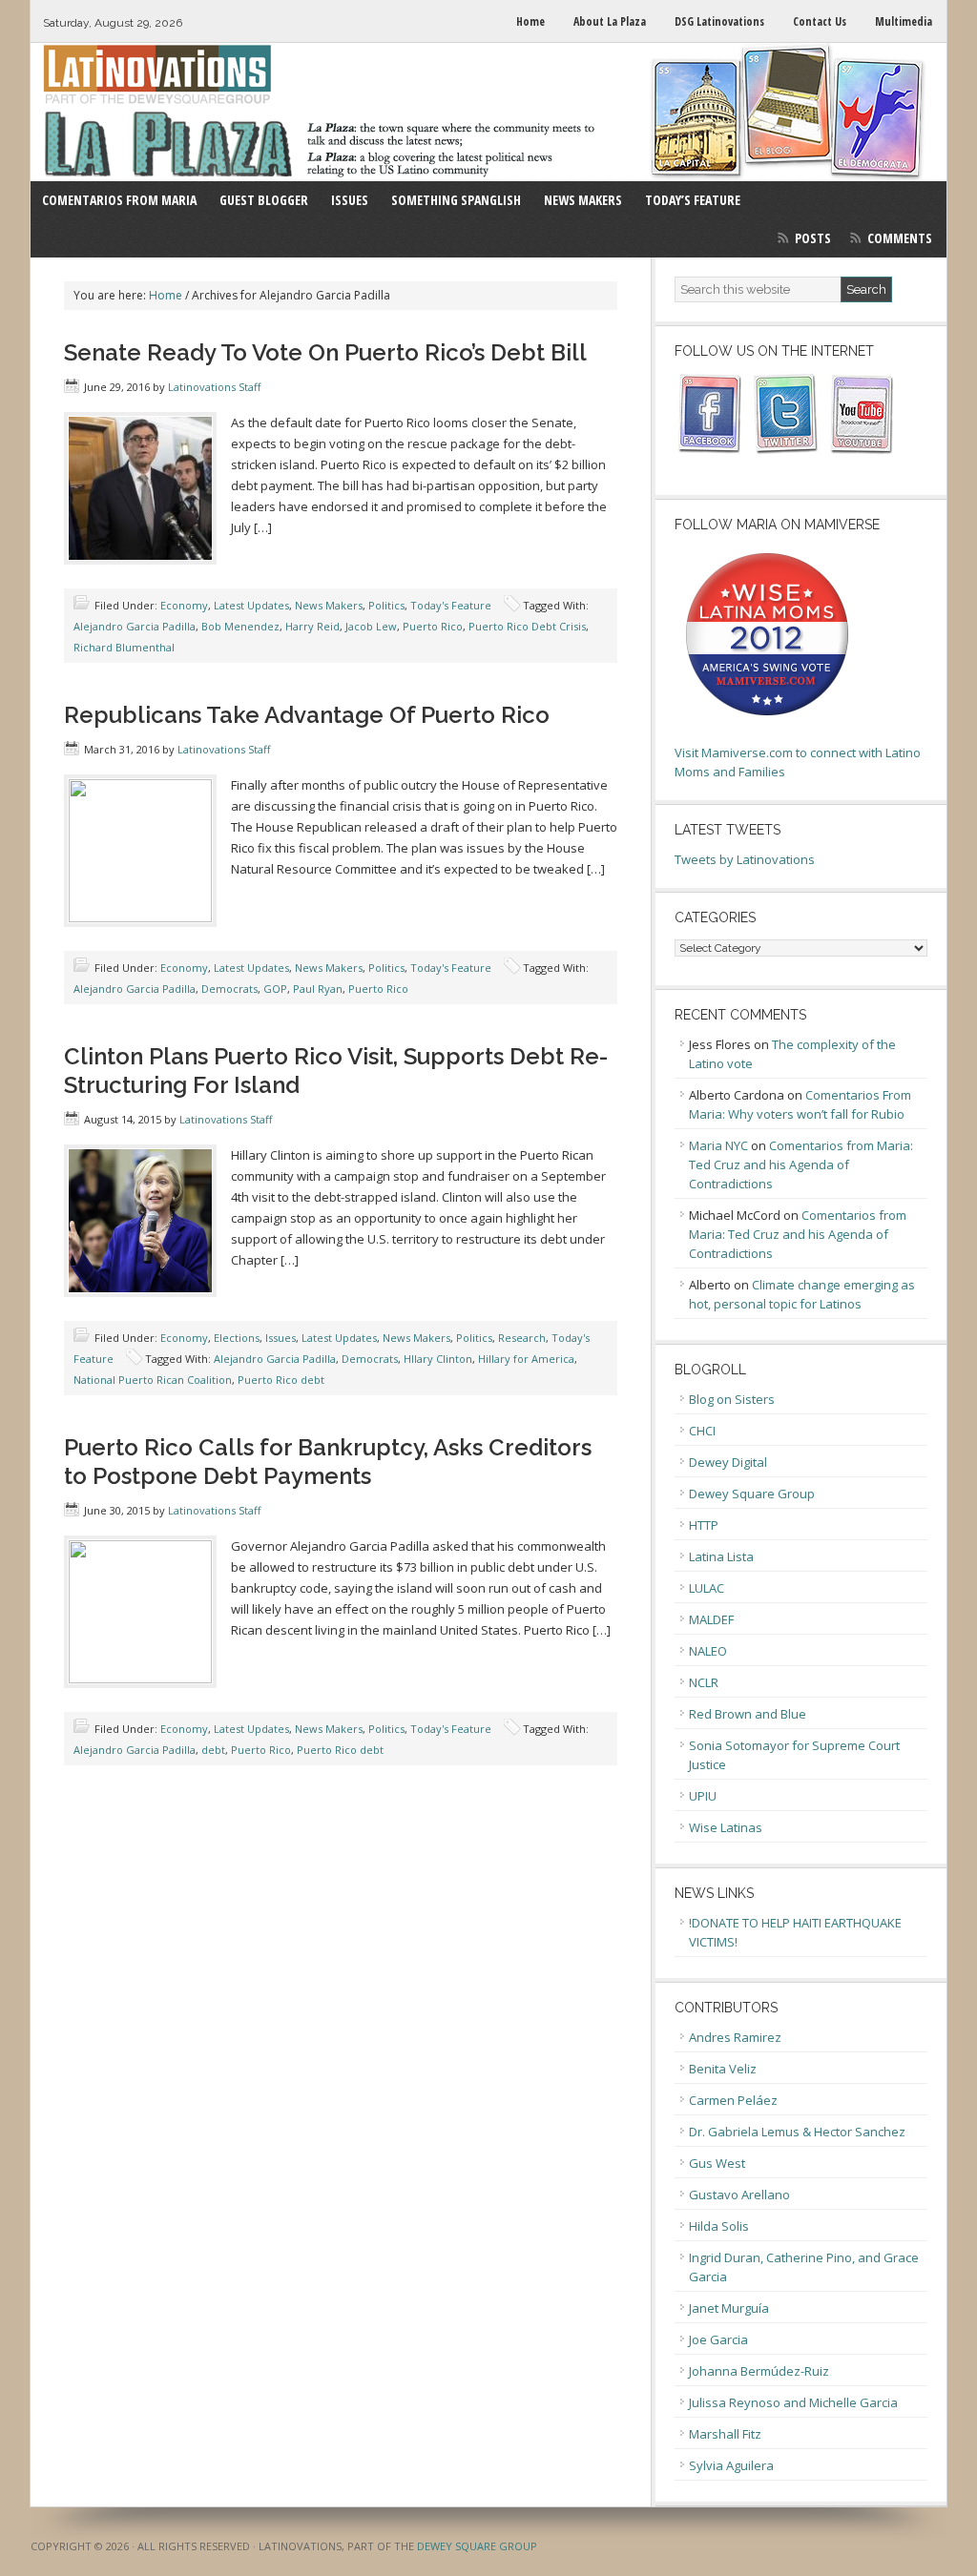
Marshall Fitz (725, 2434)
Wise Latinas (726, 1827)
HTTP (704, 1525)
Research (522, 1338)
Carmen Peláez (733, 2100)
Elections (237, 1338)
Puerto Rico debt (281, 1380)
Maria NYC (718, 1145)
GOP (275, 989)
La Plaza (488, 112)
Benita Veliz (723, 2069)
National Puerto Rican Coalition (153, 1380)
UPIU (703, 1796)
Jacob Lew (371, 626)
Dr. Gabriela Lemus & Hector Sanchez (797, 2132)
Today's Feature (451, 605)
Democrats (229, 989)
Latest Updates (251, 605)
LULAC (707, 1588)
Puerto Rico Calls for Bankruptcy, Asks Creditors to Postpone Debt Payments (328, 1462)
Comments (900, 238)
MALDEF (711, 1619)
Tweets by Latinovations (745, 859)
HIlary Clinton (438, 1359)
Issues (281, 1338)
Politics (386, 605)
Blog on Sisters (732, 1399)
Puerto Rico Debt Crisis (527, 626)
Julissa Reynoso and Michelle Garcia (793, 2402)
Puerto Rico (433, 626)
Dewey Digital (728, 1462)
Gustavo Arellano (739, 2195)
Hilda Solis (719, 2226)
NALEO (708, 1651)
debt (213, 1750)
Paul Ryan (318, 989)
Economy (184, 605)
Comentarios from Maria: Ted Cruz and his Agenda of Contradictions (801, 1164)
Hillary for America (526, 1359)
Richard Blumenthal (124, 647)
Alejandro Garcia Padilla (135, 626)
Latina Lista (721, 1556)
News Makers (329, 605)
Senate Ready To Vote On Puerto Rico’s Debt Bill (325, 352)
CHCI (702, 1431)
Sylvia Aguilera (731, 2465)
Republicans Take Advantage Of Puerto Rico (307, 715)
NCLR (704, 1682)
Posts (813, 238)
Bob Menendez (240, 626)
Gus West (717, 2163)
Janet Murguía (729, 2308)
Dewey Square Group (752, 1494)
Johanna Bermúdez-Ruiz (759, 2371)
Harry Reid (312, 626)
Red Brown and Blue (748, 1714)
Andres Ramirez (735, 2037)
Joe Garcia (718, 2339)
